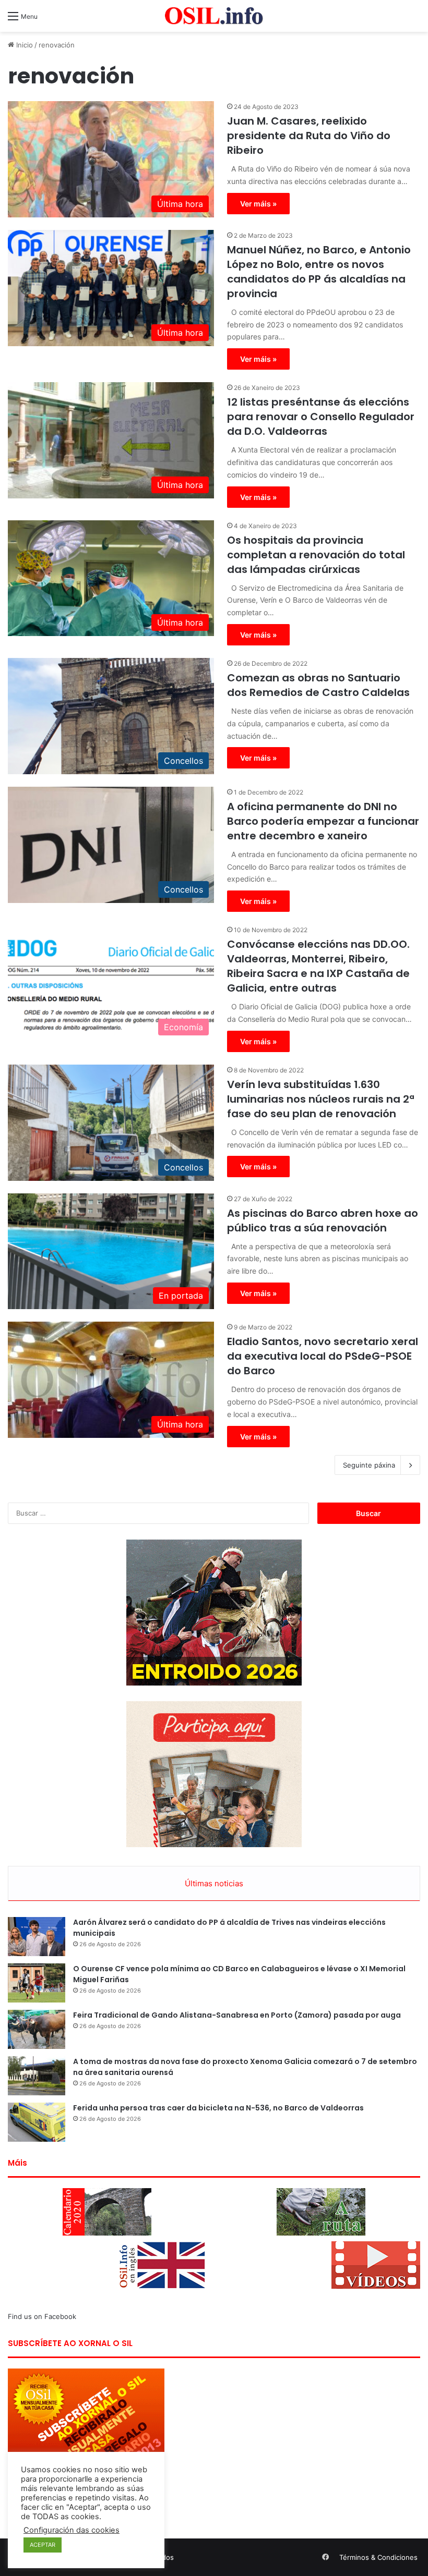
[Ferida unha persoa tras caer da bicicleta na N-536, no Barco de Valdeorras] (37, 2122)
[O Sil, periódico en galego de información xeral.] (214, 16)
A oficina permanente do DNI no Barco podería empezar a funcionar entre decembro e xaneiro (323, 821)
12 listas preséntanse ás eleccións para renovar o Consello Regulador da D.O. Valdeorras (321, 417)
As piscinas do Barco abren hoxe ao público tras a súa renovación (323, 1220)
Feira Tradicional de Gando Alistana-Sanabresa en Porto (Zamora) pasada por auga (237, 2015)
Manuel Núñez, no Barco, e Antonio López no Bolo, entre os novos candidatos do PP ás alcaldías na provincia (319, 272)
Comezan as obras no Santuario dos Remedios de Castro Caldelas (318, 685)
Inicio (23, 45)
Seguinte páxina (369, 1465)
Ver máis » (258, 204)
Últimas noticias (214, 1883)
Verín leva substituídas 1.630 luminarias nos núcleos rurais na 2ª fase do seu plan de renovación (321, 1099)
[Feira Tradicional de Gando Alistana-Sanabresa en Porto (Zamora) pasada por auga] (37, 2029)
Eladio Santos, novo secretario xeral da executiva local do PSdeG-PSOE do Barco (323, 1356)
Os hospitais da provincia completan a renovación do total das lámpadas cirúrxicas (316, 555)
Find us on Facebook (42, 2316)
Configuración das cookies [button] (72, 2530)
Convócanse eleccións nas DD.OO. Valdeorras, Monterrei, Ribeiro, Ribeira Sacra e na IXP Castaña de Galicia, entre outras (318, 966)
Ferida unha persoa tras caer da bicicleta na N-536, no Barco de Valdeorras (218, 2108)
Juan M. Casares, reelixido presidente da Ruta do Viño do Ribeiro (309, 136)
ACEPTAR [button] (43, 2545)
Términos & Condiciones (378, 2557)
